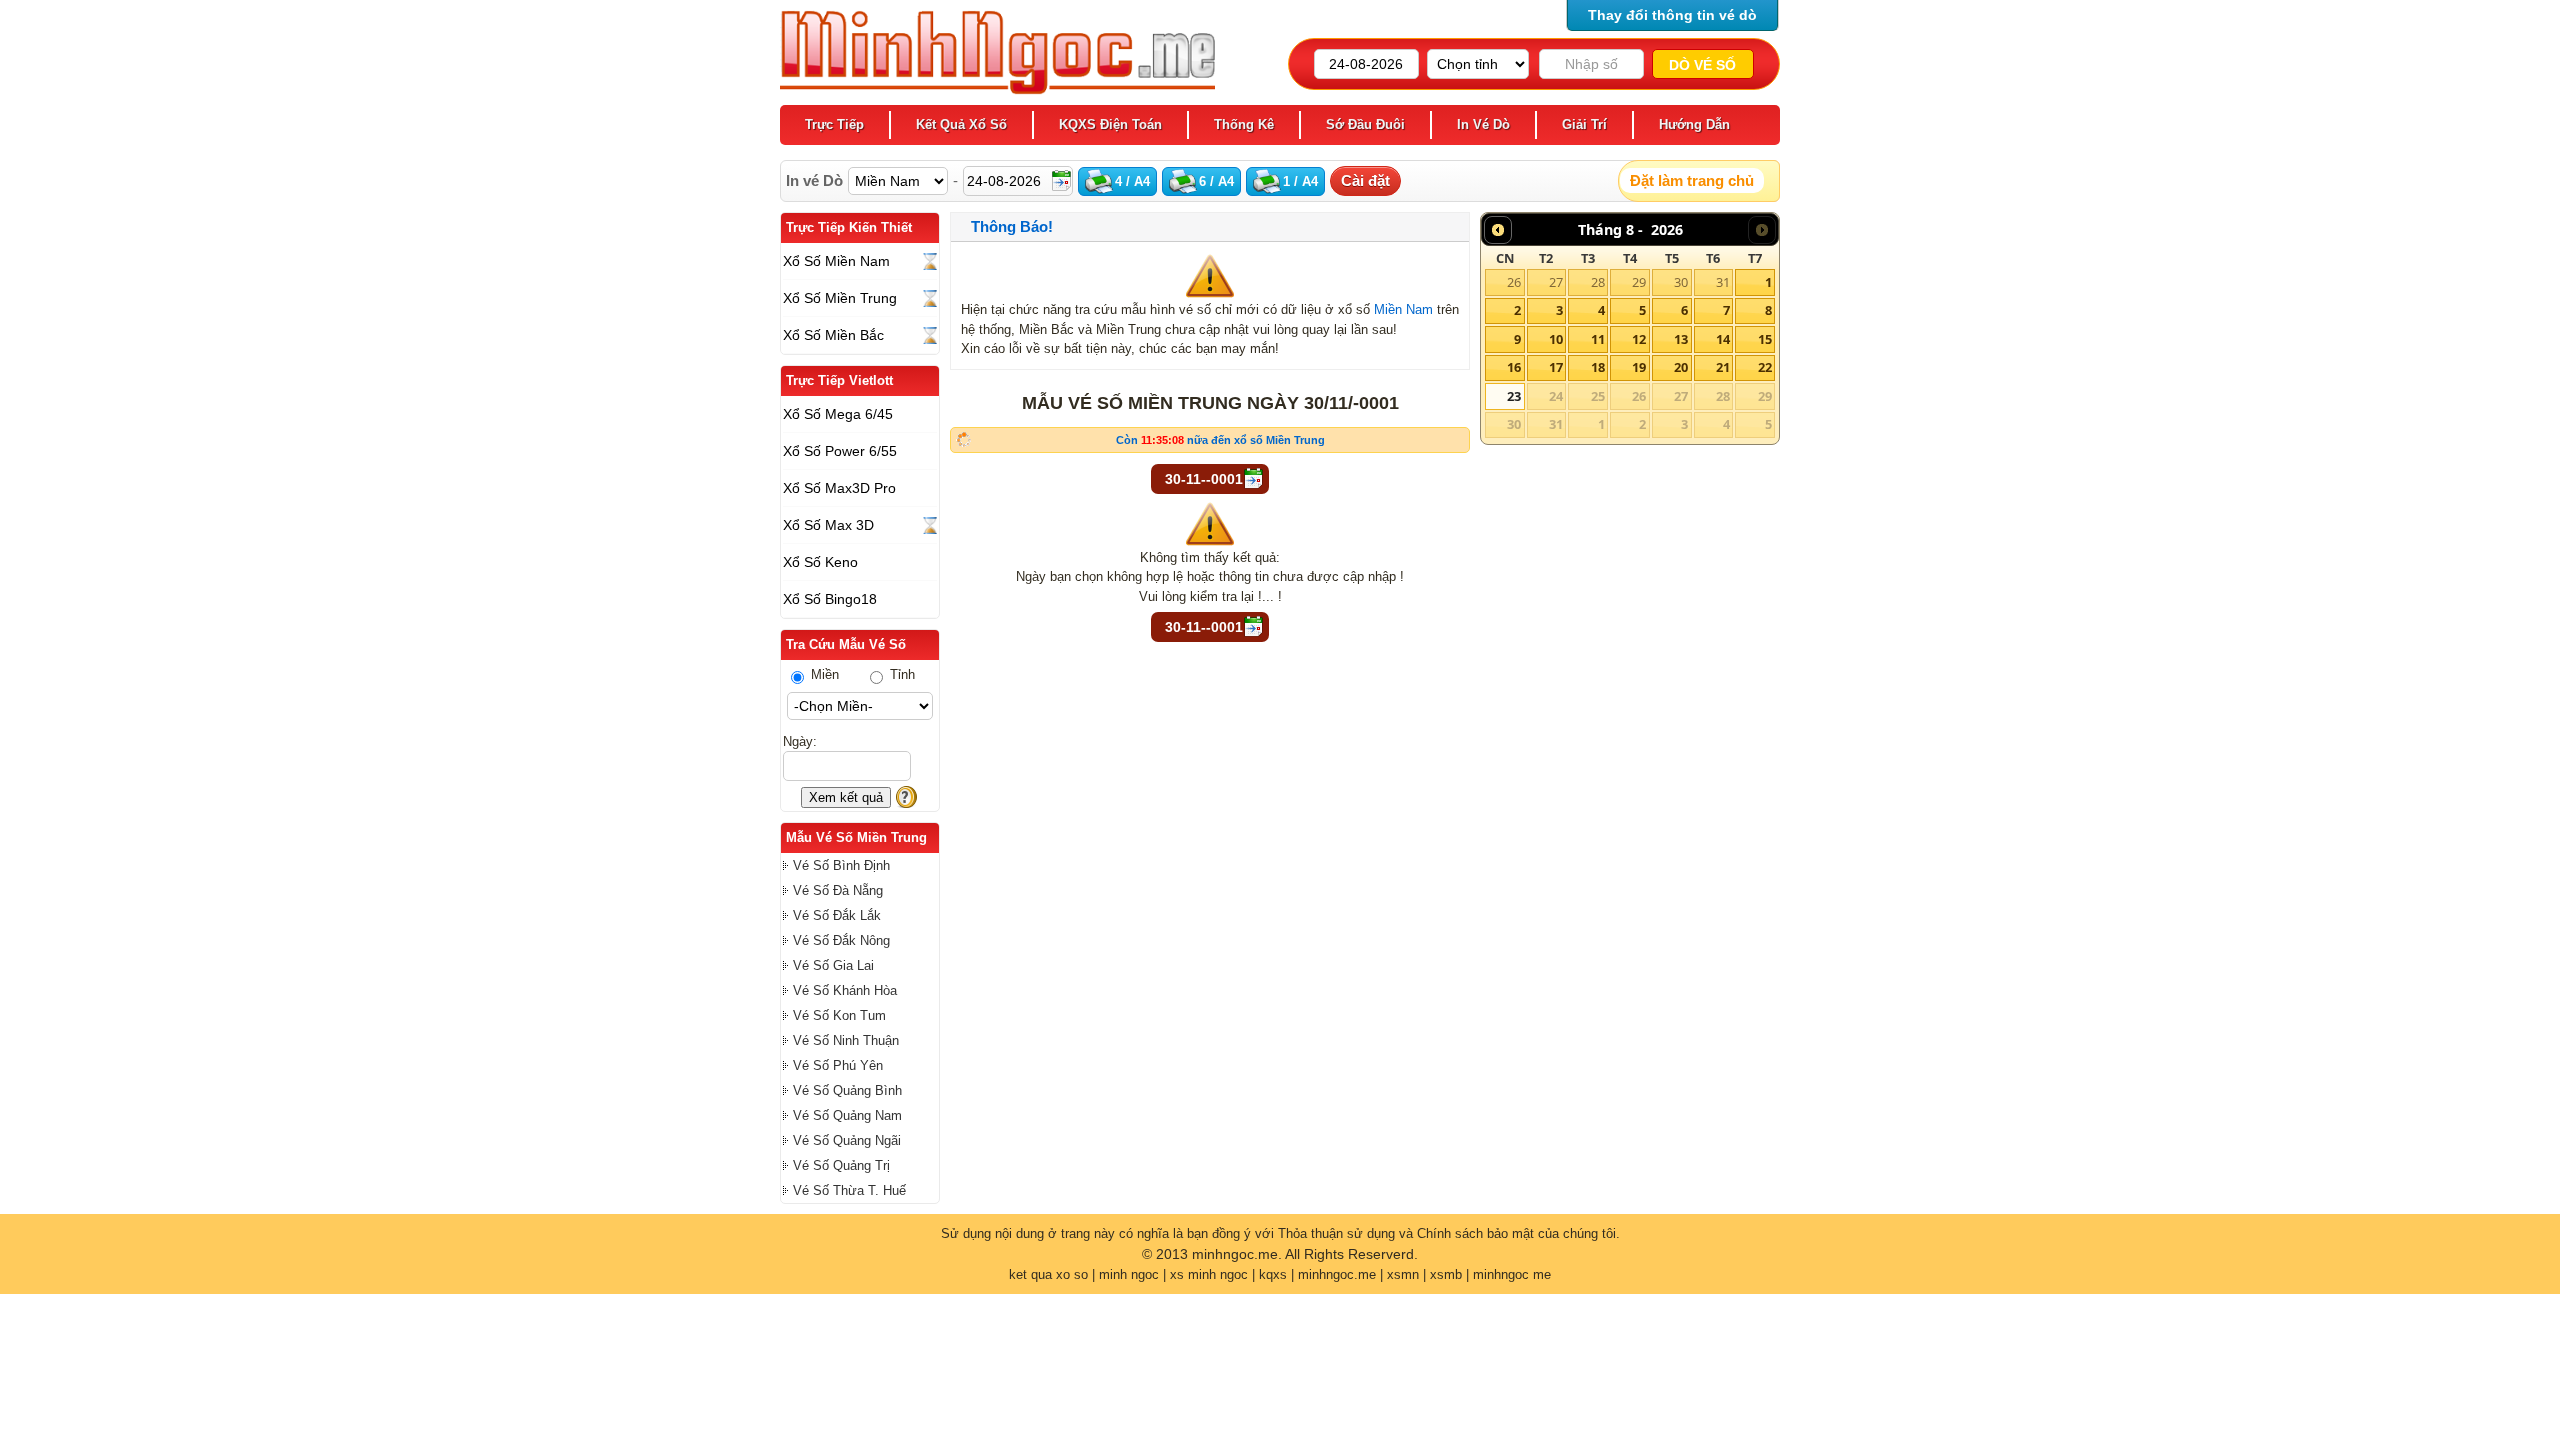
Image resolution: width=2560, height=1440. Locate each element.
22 (1765, 367)
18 (1598, 367)
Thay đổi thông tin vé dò (1672, 15)
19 (1639, 367)
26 (1514, 282)
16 (1514, 367)
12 (1639, 339)
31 (1723, 282)
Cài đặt (1365, 180)
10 (1556, 339)
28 (1598, 282)
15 (1765, 339)
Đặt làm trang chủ (1692, 180)
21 (1723, 367)
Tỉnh (900, 674)
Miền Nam (1403, 309)
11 (1598, 339)
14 (1723, 339)
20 (1681, 367)
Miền (823, 674)
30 (1681, 282)
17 (1556, 367)
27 (1556, 282)
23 (1514, 396)
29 (1639, 282)
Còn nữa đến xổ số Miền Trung (1220, 440)
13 (1681, 339)
